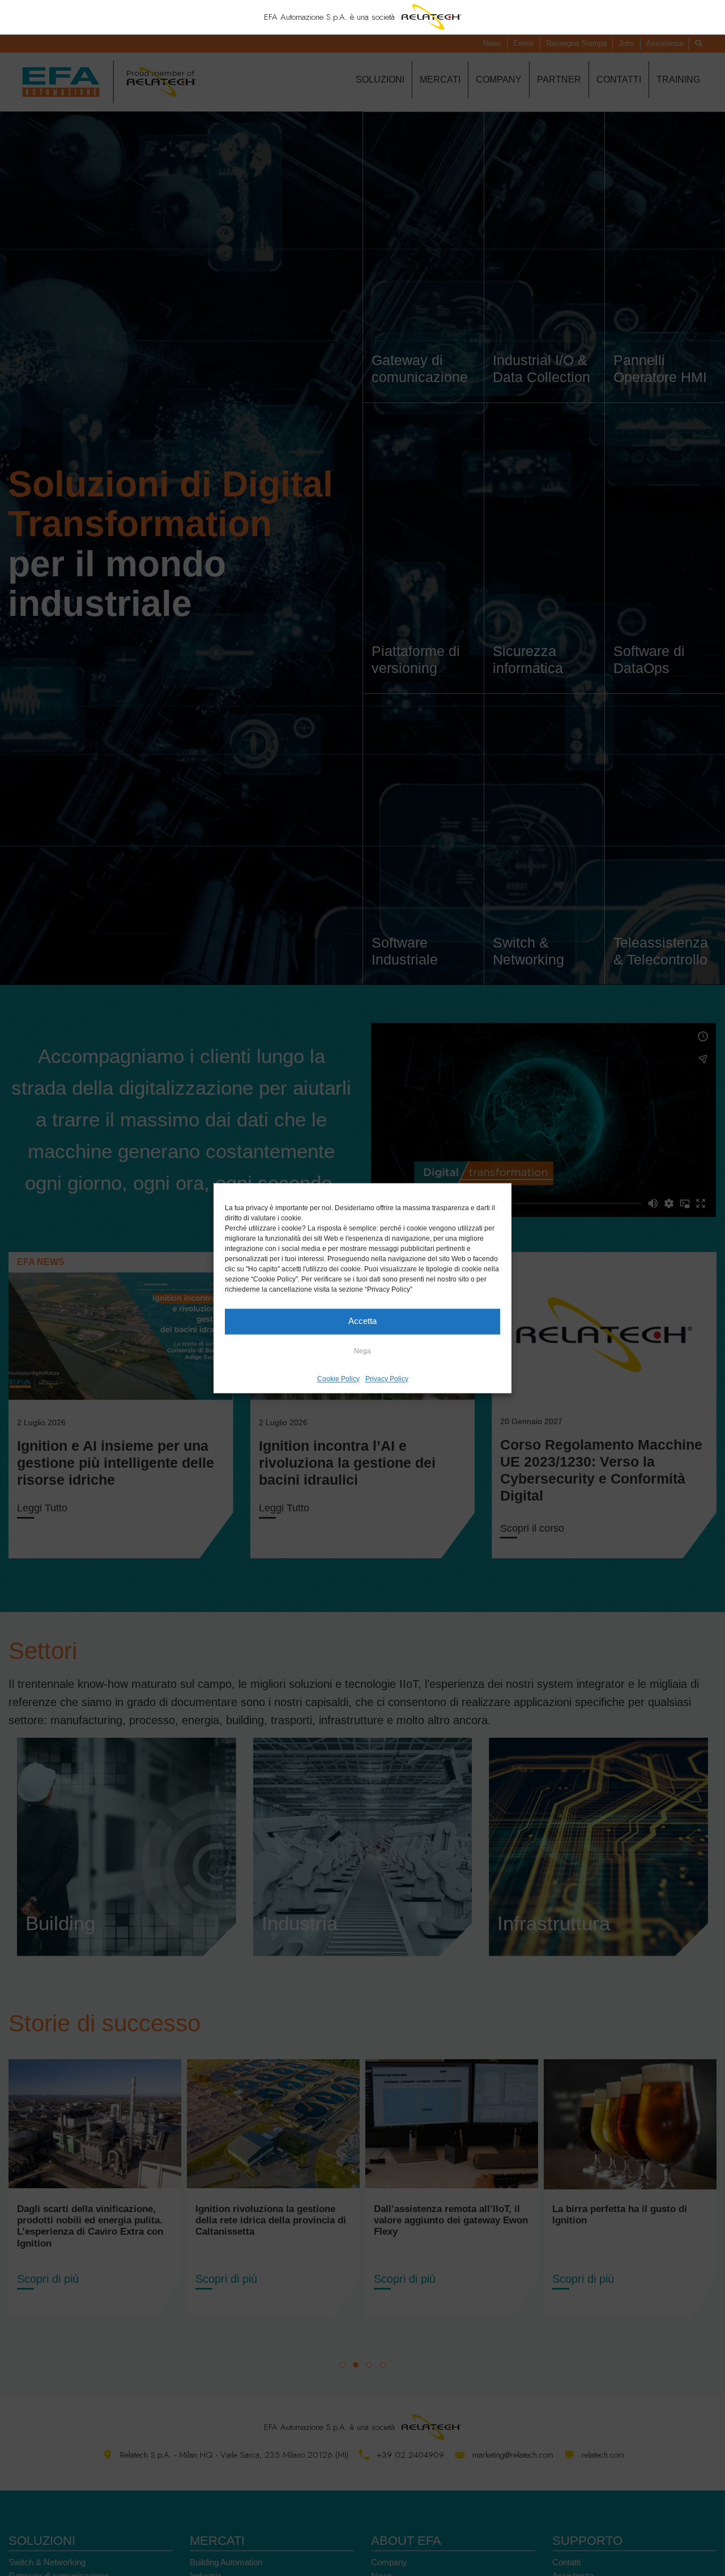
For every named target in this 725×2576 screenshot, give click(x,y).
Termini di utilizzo (374, 1387)
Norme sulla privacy (439, 1387)
